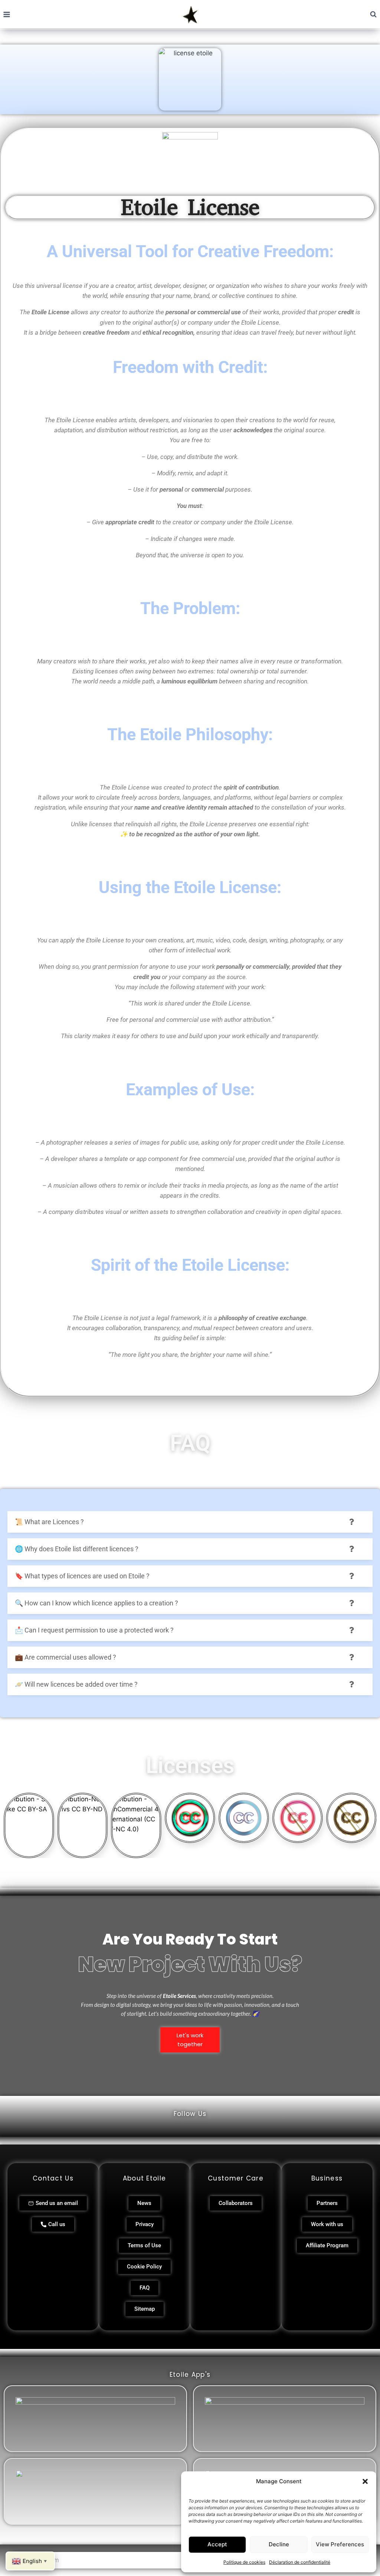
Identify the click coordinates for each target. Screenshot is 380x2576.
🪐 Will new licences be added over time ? (76, 1684)
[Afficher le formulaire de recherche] (373, 14)
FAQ (190, 1443)
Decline (279, 2544)
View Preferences (340, 2544)
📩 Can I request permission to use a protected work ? (94, 1630)
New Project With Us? (190, 1964)
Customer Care (236, 2178)
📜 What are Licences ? (49, 1522)
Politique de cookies (244, 2562)
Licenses (190, 1766)
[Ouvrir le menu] (7, 14)
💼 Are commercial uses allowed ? (65, 1657)
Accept (217, 2544)
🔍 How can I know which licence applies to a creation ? (96, 1603)
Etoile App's (190, 2375)
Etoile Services (179, 1996)
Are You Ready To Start (190, 1939)
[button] (365, 2481)
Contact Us (53, 2178)
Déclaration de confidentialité (300, 2562)
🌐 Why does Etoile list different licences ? (77, 1549)
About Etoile (145, 2178)
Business (327, 2178)
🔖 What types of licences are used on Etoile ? (82, 1576)
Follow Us (190, 2114)
